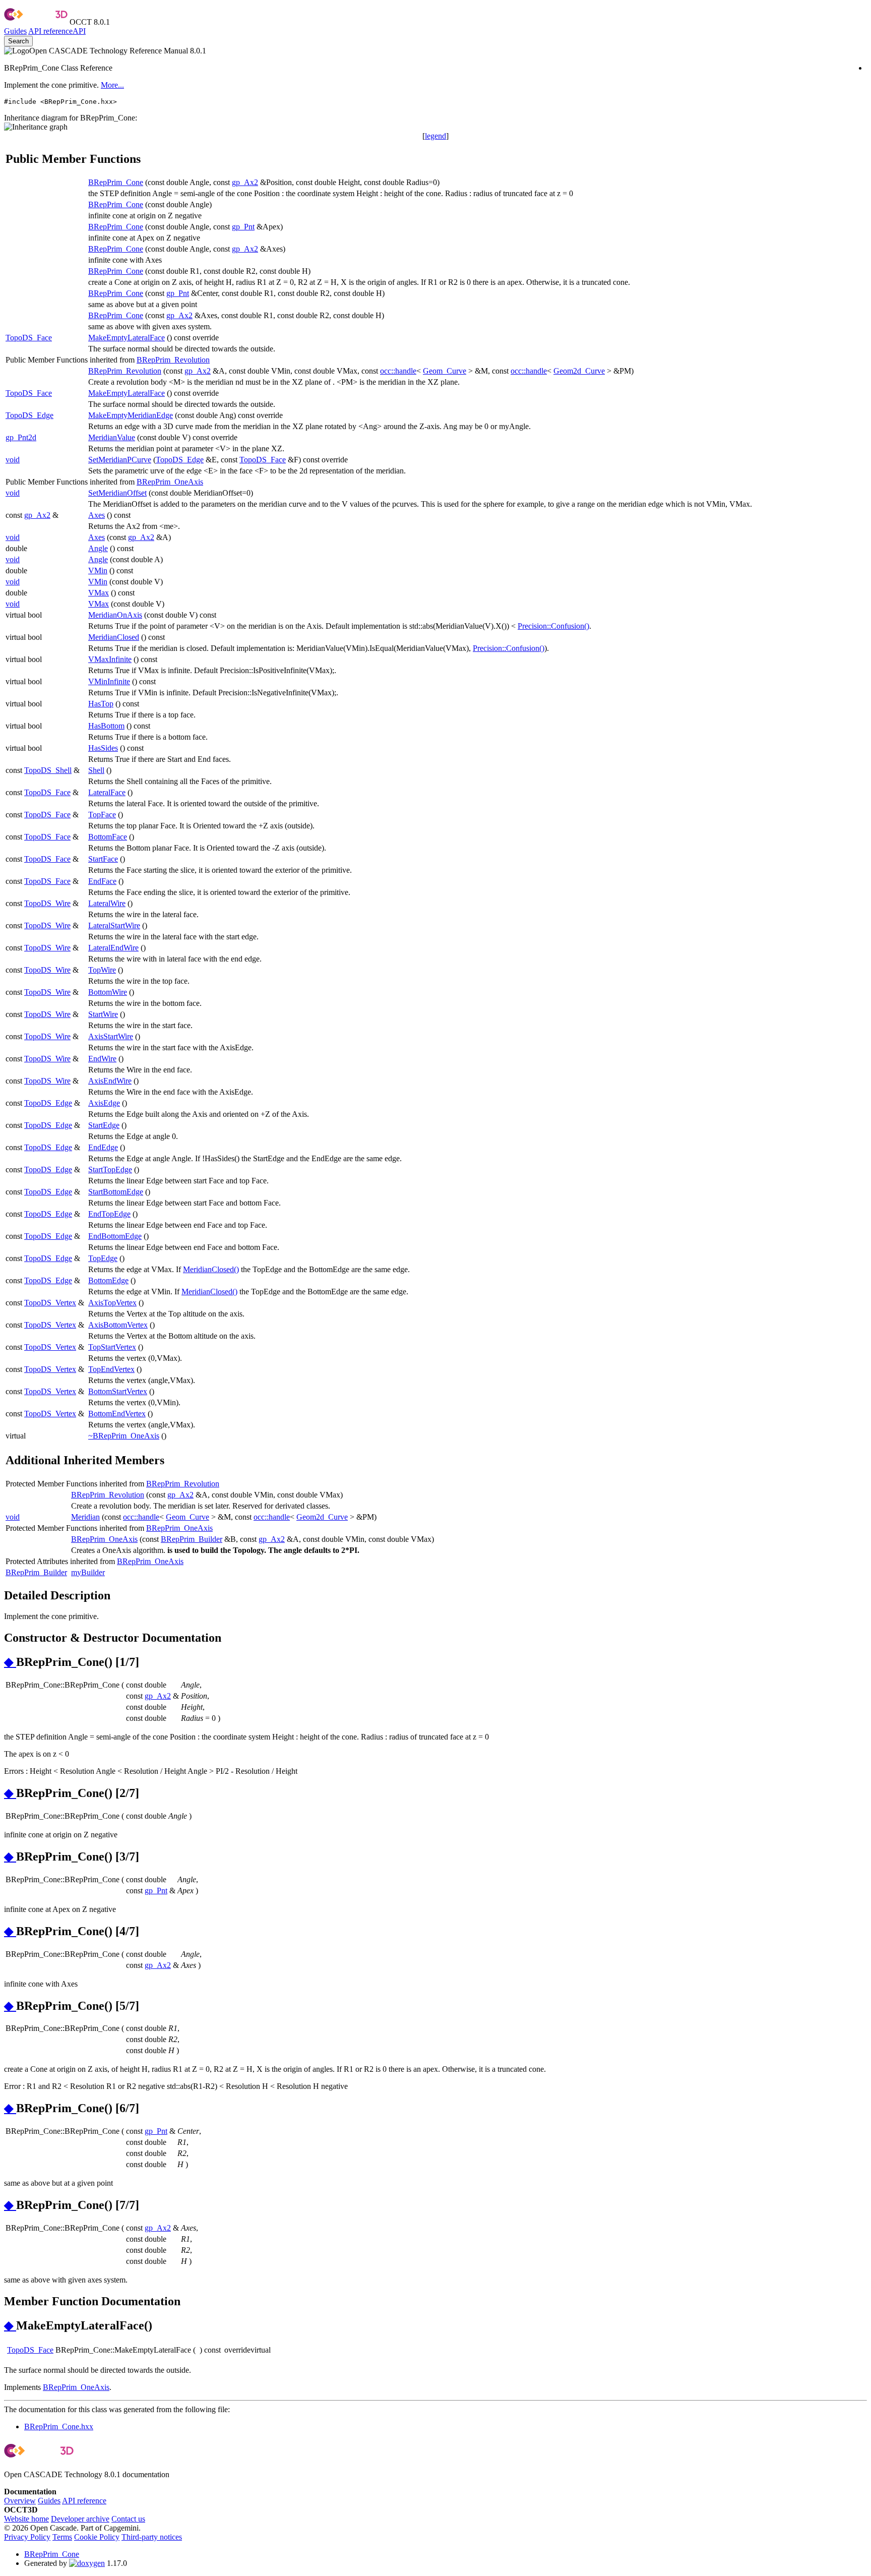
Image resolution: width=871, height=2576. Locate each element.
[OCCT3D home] (36, 22)
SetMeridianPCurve (120, 460)
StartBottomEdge (116, 1192)
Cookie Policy (97, 2537)
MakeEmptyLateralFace (127, 338)
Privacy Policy (27, 2537)
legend (435, 136)
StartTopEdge (110, 1170)
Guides (15, 31)
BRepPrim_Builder (192, 1539)
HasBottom (106, 726)
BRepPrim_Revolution (173, 360)
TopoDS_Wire (47, 903)
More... (112, 85)
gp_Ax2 (245, 182)
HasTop (101, 704)
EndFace (102, 881)
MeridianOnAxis (115, 615)
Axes (97, 515)
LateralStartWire (114, 925)
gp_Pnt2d (21, 437)
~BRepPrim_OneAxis (124, 1436)
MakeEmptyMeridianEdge (131, 415)
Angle (98, 548)
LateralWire (107, 903)
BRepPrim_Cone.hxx (59, 2427)
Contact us (128, 2519)
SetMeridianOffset (117, 493)
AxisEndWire (110, 1081)
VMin (98, 571)
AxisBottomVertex (118, 1325)
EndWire (102, 1059)
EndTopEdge (109, 1214)
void (13, 460)
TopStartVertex (112, 1347)
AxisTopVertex (112, 1303)
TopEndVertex (111, 1369)
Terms (62, 2537)
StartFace (103, 859)
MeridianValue (112, 437)
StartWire (103, 1014)
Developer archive (80, 2519)
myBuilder (88, 1572)
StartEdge (104, 1125)
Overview (20, 2501)
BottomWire (108, 992)
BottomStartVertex (118, 1391)
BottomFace (108, 837)
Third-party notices (152, 2537)
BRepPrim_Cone (116, 182)
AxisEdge (104, 1103)
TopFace (102, 815)
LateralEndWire (113, 948)
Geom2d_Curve (579, 371)
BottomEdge (108, 1280)
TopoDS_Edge (29, 415)
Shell (96, 770)
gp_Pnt (243, 227)
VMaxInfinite (110, 659)
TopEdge (103, 1258)
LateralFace (107, 792)
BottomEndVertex (117, 1414)
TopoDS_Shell (48, 770)
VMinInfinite (109, 681)
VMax (99, 593)
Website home (26, 2519)
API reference (84, 2501)
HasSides (103, 748)
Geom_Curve (445, 371)
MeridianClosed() (211, 1269)
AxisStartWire (111, 1036)
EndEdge (103, 1147)
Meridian (85, 1517)
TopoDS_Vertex (50, 1303)
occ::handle (398, 371)
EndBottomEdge (115, 1236)
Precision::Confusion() (553, 626)
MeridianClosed (114, 637)
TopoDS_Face (29, 338)
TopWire (102, 970)
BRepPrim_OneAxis (170, 482)
